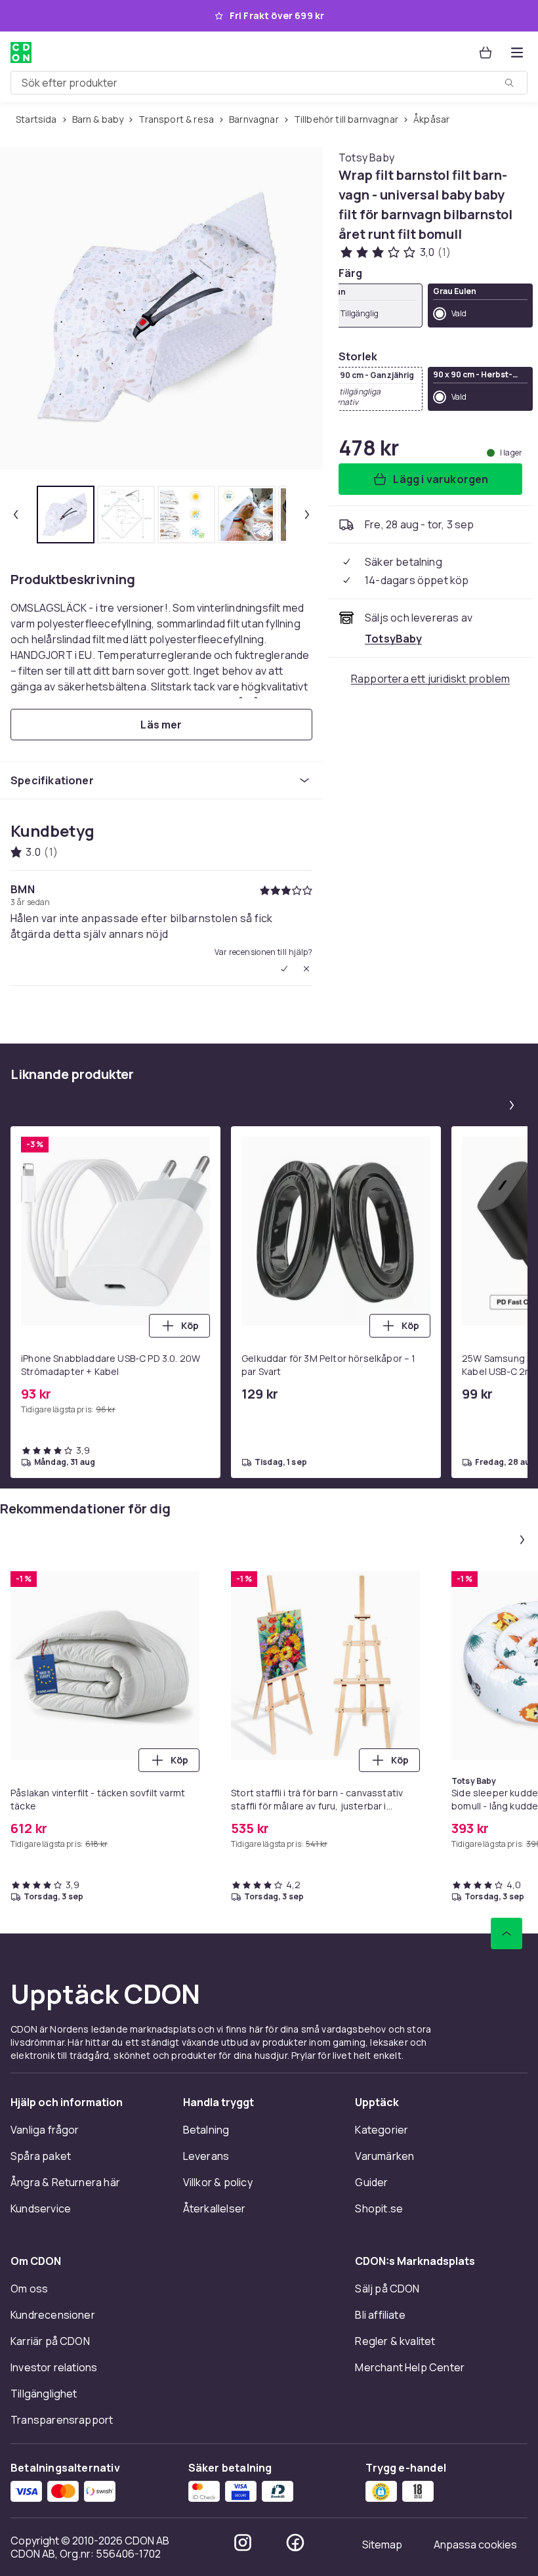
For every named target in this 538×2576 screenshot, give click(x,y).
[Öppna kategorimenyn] (517, 53)
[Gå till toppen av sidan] (507, 1933)
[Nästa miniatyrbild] (307, 515)
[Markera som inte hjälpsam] (306, 969)
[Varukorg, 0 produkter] (486, 53)
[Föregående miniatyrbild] (16, 515)
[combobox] (269, 83)
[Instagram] (243, 2543)
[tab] (66, 515)
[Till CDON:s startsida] (21, 53)
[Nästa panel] (512, 1105)
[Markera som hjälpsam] (284, 969)
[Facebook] (295, 2543)
